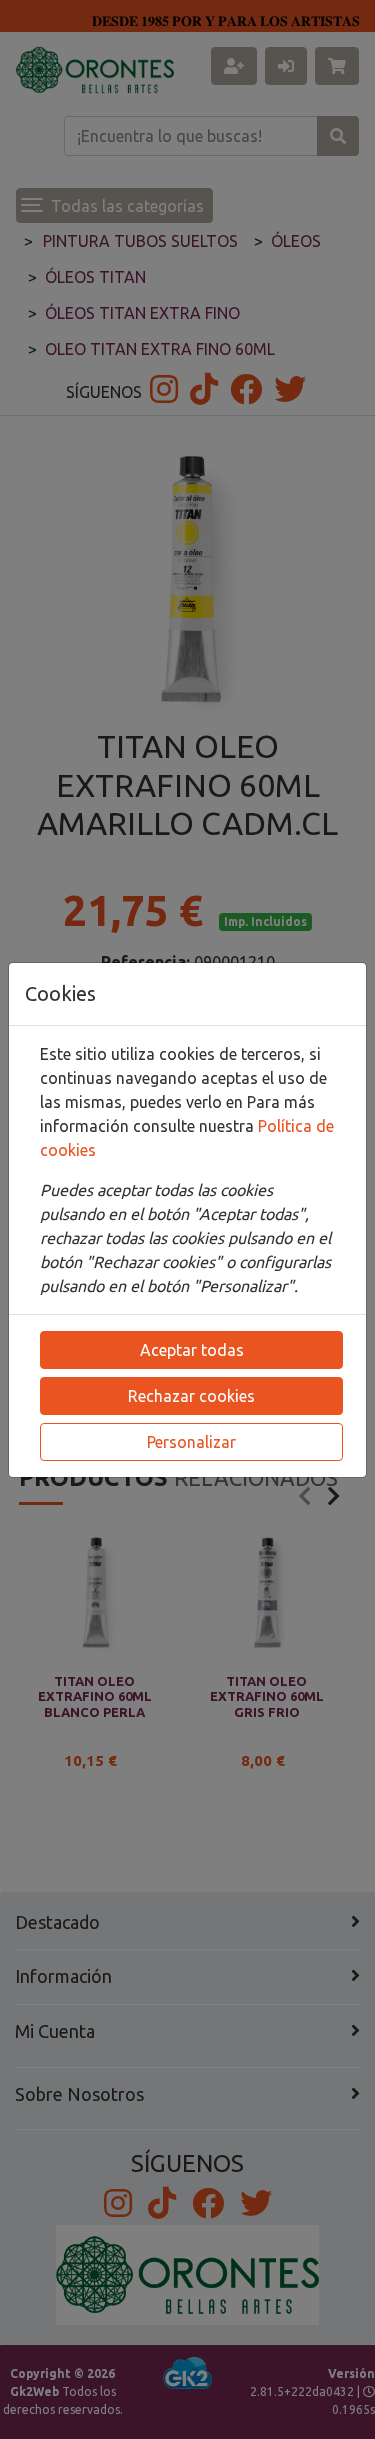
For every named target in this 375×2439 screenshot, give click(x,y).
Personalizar (191, 1442)
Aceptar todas (192, 1350)
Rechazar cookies (191, 1396)
